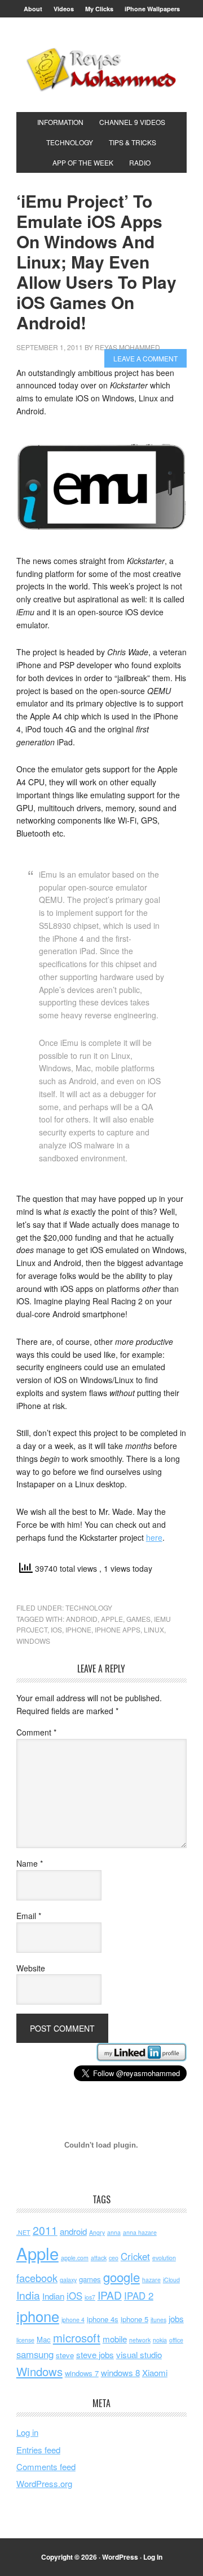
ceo (114, 2258)
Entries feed (38, 2450)
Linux (154, 1629)
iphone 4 (73, 2320)
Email (29, 1916)
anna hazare (140, 2232)
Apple (112, 1619)
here (154, 1537)
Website (31, 1968)
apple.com (75, 2258)
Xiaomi (155, 2372)
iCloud (171, 2280)
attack (99, 2258)
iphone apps (118, 1629)
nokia (160, 2340)
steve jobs (95, 2354)
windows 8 (120, 2372)
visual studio (139, 2354)
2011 (45, 2230)
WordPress (120, 2557)
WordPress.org (44, 2483)
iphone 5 (134, 2319)
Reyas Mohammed (101, 69)
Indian (53, 2296)
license (25, 2340)
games (138, 1619)
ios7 (90, 2297)
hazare (151, 2280)
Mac (44, 2339)
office (176, 2340)
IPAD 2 (139, 2296)
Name (30, 1863)
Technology (89, 1607)
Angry (97, 2232)
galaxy (68, 2280)
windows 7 (82, 2373)
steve (65, 2355)
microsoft (77, 2338)
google (122, 2277)
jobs (176, 2318)
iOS (56, 1629)
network (140, 2340)
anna (114, 2232)
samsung (35, 2354)
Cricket (135, 2256)
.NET (23, 2232)
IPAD (110, 2295)
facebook (37, 2278)
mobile (115, 2339)
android (82, 1619)
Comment (36, 1732)
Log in (27, 2432)
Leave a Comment (145, 358)
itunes (158, 2320)
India (28, 2295)
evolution (164, 2258)
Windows (33, 1641)
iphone (78, 1629)
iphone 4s (103, 2319)
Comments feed (46, 2467)
